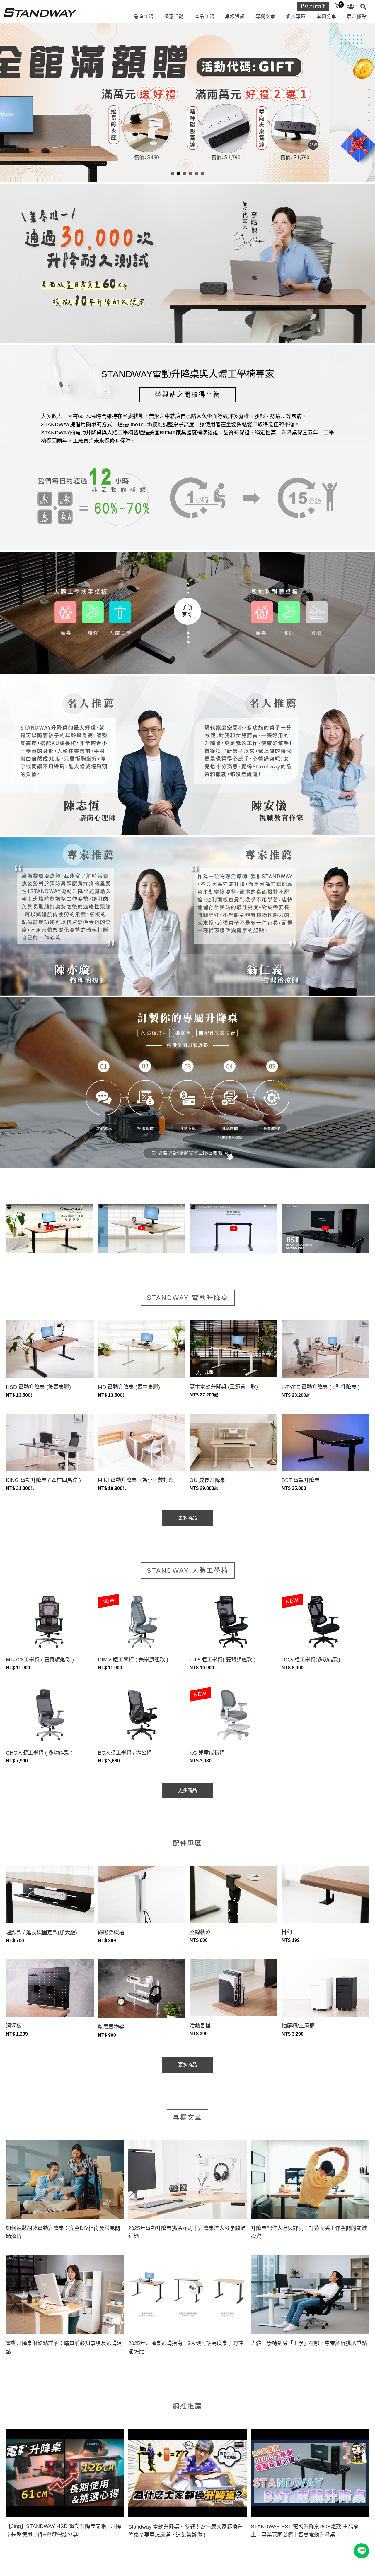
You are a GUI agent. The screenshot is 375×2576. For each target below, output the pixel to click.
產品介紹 (204, 17)
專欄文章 (265, 17)
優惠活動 (174, 17)
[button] (173, 174)
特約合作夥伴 (313, 6)
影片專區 (296, 17)
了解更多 (187, 611)
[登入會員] (351, 7)
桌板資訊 (235, 17)
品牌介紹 (144, 17)
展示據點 (357, 17)
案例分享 (326, 17)
